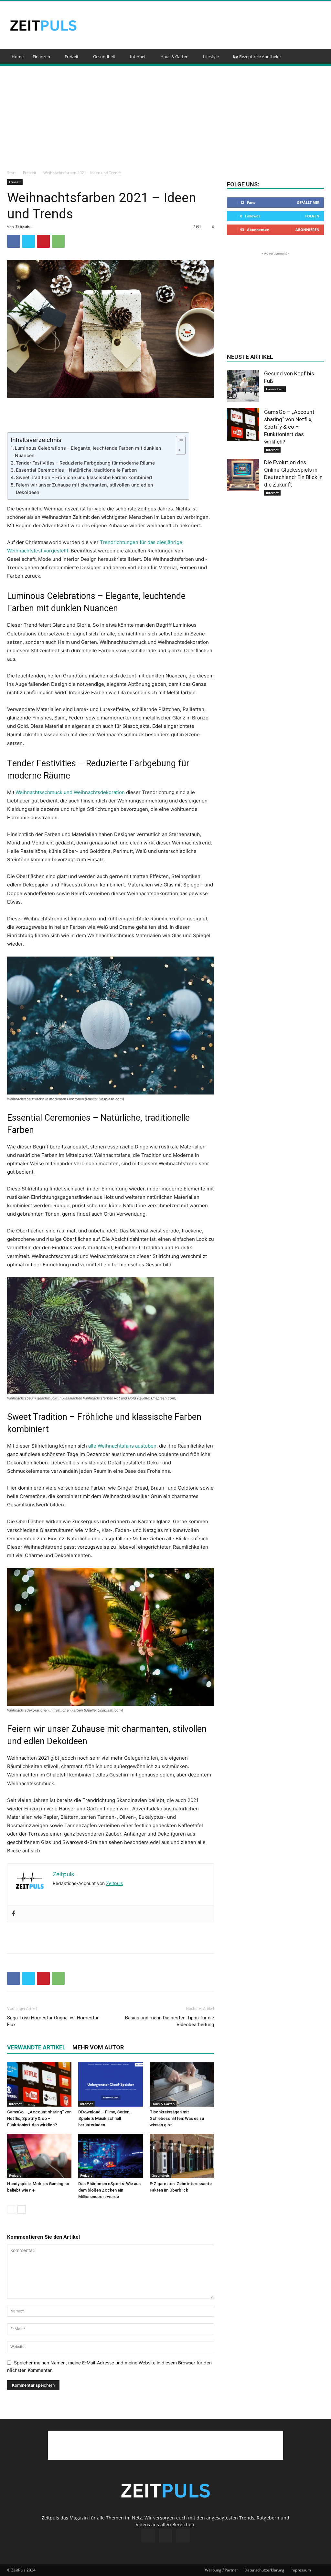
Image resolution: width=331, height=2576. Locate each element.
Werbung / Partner (222, 2570)
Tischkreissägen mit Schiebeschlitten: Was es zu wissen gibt (177, 2118)
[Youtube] (183, 2536)
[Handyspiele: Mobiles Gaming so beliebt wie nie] (39, 2156)
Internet (138, 57)
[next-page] (21, 2209)
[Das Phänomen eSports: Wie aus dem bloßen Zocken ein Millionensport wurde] (110, 2156)
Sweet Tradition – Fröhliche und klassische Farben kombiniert (84, 477)
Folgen (312, 216)
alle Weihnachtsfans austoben (122, 1446)
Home (18, 57)
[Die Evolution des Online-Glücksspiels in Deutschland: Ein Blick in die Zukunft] (243, 475)
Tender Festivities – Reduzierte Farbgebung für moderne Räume (85, 463)
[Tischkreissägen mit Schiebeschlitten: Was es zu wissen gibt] (182, 2084)
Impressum (301, 2570)
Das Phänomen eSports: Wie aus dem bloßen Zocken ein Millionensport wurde (109, 2190)
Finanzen (41, 57)
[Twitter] (28, 241)
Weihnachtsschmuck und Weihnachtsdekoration (70, 792)
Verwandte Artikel (36, 2047)
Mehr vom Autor (98, 2047)
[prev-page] (11, 2209)
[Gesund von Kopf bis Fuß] (243, 386)
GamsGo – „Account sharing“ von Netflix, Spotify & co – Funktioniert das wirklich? (39, 2118)
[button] (316, 57)
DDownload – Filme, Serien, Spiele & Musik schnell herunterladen (104, 2118)
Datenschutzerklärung (264, 2570)
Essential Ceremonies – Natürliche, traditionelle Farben (76, 470)
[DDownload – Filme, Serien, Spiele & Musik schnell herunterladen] (110, 2084)
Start (11, 173)
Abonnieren (307, 230)
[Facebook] (14, 241)
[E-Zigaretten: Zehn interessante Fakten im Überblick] (182, 2156)
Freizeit (72, 57)
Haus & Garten (174, 57)
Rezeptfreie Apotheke (259, 57)
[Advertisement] (206, 25)
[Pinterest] (43, 241)
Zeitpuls (22, 227)
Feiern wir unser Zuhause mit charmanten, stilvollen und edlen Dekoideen (85, 488)
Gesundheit (104, 57)
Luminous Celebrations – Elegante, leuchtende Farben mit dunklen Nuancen (88, 452)
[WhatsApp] (58, 241)
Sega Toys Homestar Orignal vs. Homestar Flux (53, 2021)
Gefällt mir (308, 202)
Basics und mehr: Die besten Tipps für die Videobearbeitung (170, 2021)
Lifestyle (211, 57)
